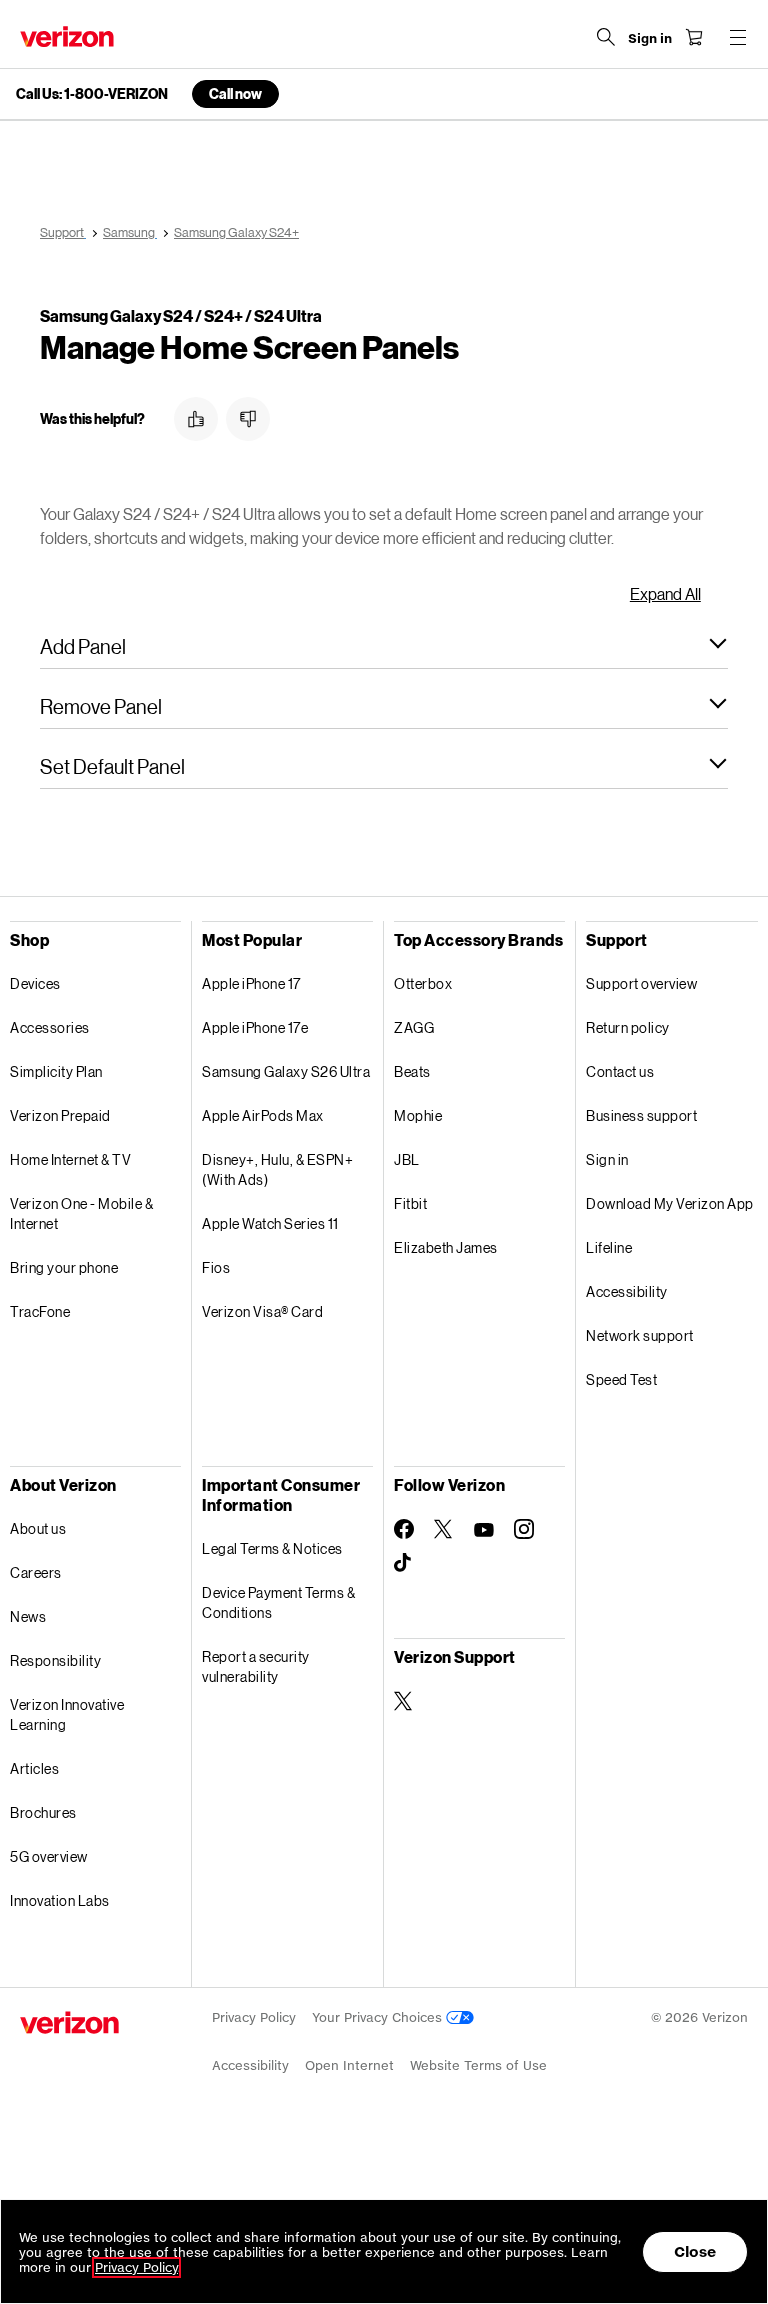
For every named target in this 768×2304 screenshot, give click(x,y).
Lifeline (609, 1247)
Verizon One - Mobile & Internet (81, 1213)
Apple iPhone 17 (251, 983)
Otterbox (423, 983)
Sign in (607, 1159)
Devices (35, 983)
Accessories (50, 1027)
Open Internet (349, 2065)
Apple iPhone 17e (255, 1027)
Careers (36, 1572)
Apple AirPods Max (263, 1115)
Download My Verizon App (670, 1203)
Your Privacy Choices (379, 2017)
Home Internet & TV (70, 1159)
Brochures (43, 1812)
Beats (412, 1071)
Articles (34, 1768)
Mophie (418, 1115)
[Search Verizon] (606, 37)
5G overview (49, 1856)
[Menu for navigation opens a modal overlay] (738, 37)
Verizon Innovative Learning (67, 1714)
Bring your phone (64, 1267)
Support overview (641, 983)
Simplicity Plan (56, 1071)
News (28, 1616)
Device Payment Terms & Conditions (278, 1602)
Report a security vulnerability (256, 1666)
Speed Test (621, 1379)
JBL (407, 1159)
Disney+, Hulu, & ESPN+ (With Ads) (277, 1169)
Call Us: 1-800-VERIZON (92, 94)
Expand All (665, 593)
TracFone (40, 1311)
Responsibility (55, 1660)
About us (38, 1528)
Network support (640, 1335)
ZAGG (414, 1027)
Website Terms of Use (478, 2065)
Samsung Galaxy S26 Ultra (286, 1071)
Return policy (628, 1027)
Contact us (620, 1071)
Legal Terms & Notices (272, 1548)
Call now (235, 93)
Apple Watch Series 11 (270, 1223)
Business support (641, 1115)
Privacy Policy (254, 2017)
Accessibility (627, 1291)
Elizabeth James (446, 1247)
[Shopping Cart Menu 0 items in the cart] (694, 37)
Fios (216, 1267)
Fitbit (410, 1203)
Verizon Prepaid (60, 1115)
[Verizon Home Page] (67, 36)
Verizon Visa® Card (262, 1311)
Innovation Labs (60, 1900)
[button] (196, 419)
